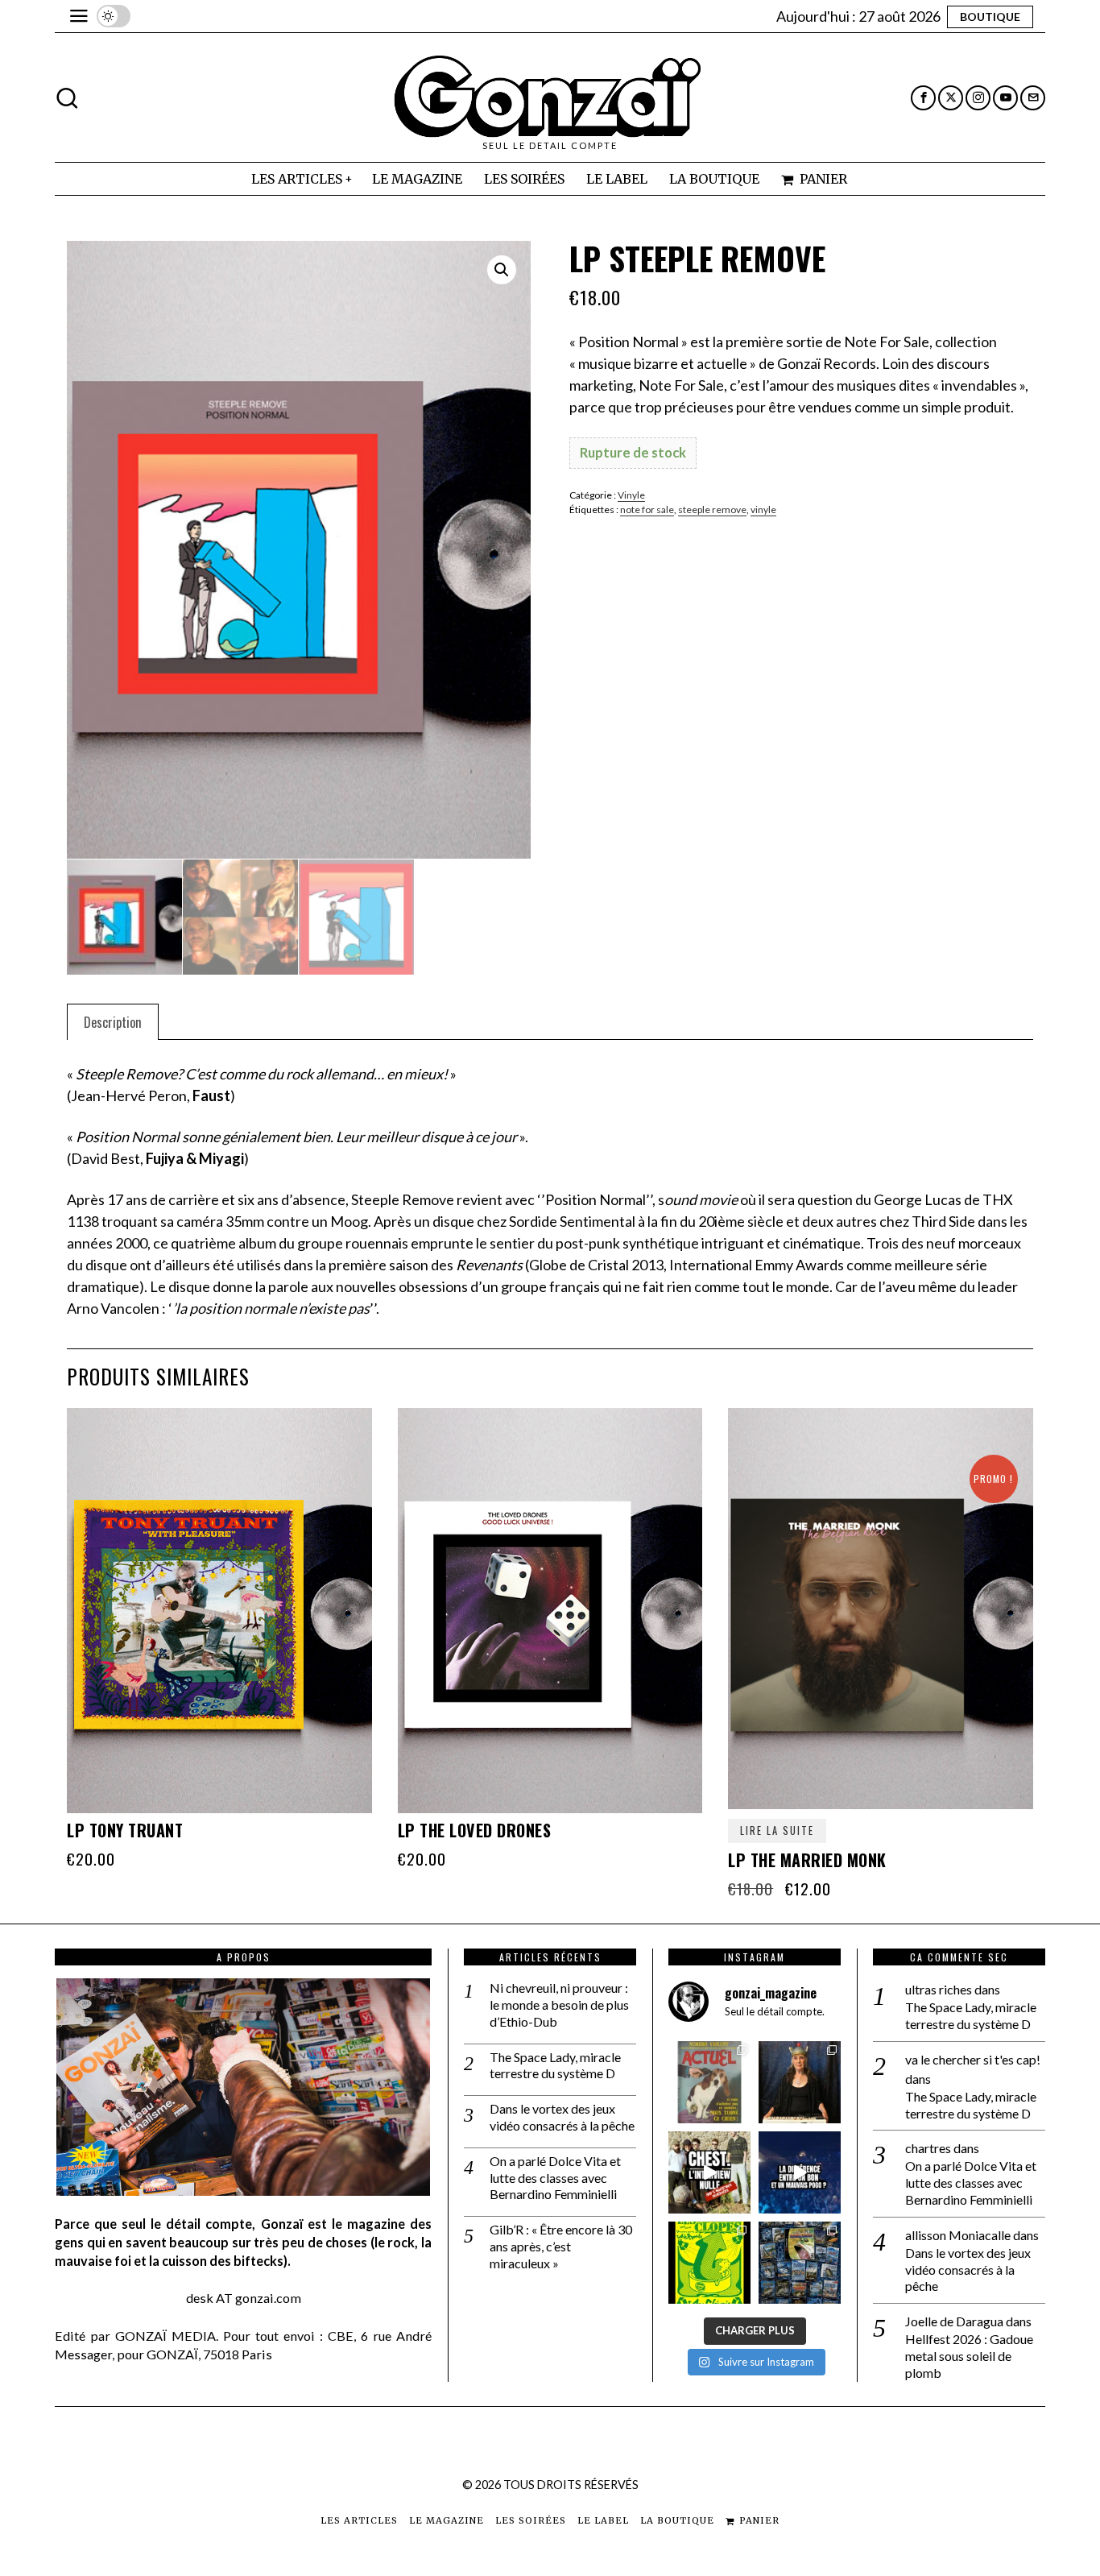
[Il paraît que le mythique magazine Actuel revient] (709, 2082)
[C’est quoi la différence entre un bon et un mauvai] (800, 2172)
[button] (502, 270)
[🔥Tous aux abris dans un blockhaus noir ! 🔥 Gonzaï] (709, 2263)
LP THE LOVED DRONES (475, 1830)
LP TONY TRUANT (125, 1830)
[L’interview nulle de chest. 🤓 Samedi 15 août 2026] (709, 2172)
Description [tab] (113, 1022)
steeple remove (712, 509)
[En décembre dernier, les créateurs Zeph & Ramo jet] (800, 2263)
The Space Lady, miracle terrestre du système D (555, 2065)
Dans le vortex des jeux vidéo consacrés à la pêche (562, 2117)
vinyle (763, 509)
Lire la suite (777, 1831)
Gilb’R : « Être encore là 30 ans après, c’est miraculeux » (561, 2246)
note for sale (647, 509)
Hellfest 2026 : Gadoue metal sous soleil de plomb (969, 2356)
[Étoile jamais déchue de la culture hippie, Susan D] (800, 2082)
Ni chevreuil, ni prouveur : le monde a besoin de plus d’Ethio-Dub (559, 2004)
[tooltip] (923, 98)
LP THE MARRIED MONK (807, 1860)
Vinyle (631, 495)
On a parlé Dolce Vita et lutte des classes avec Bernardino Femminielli (555, 2178)
